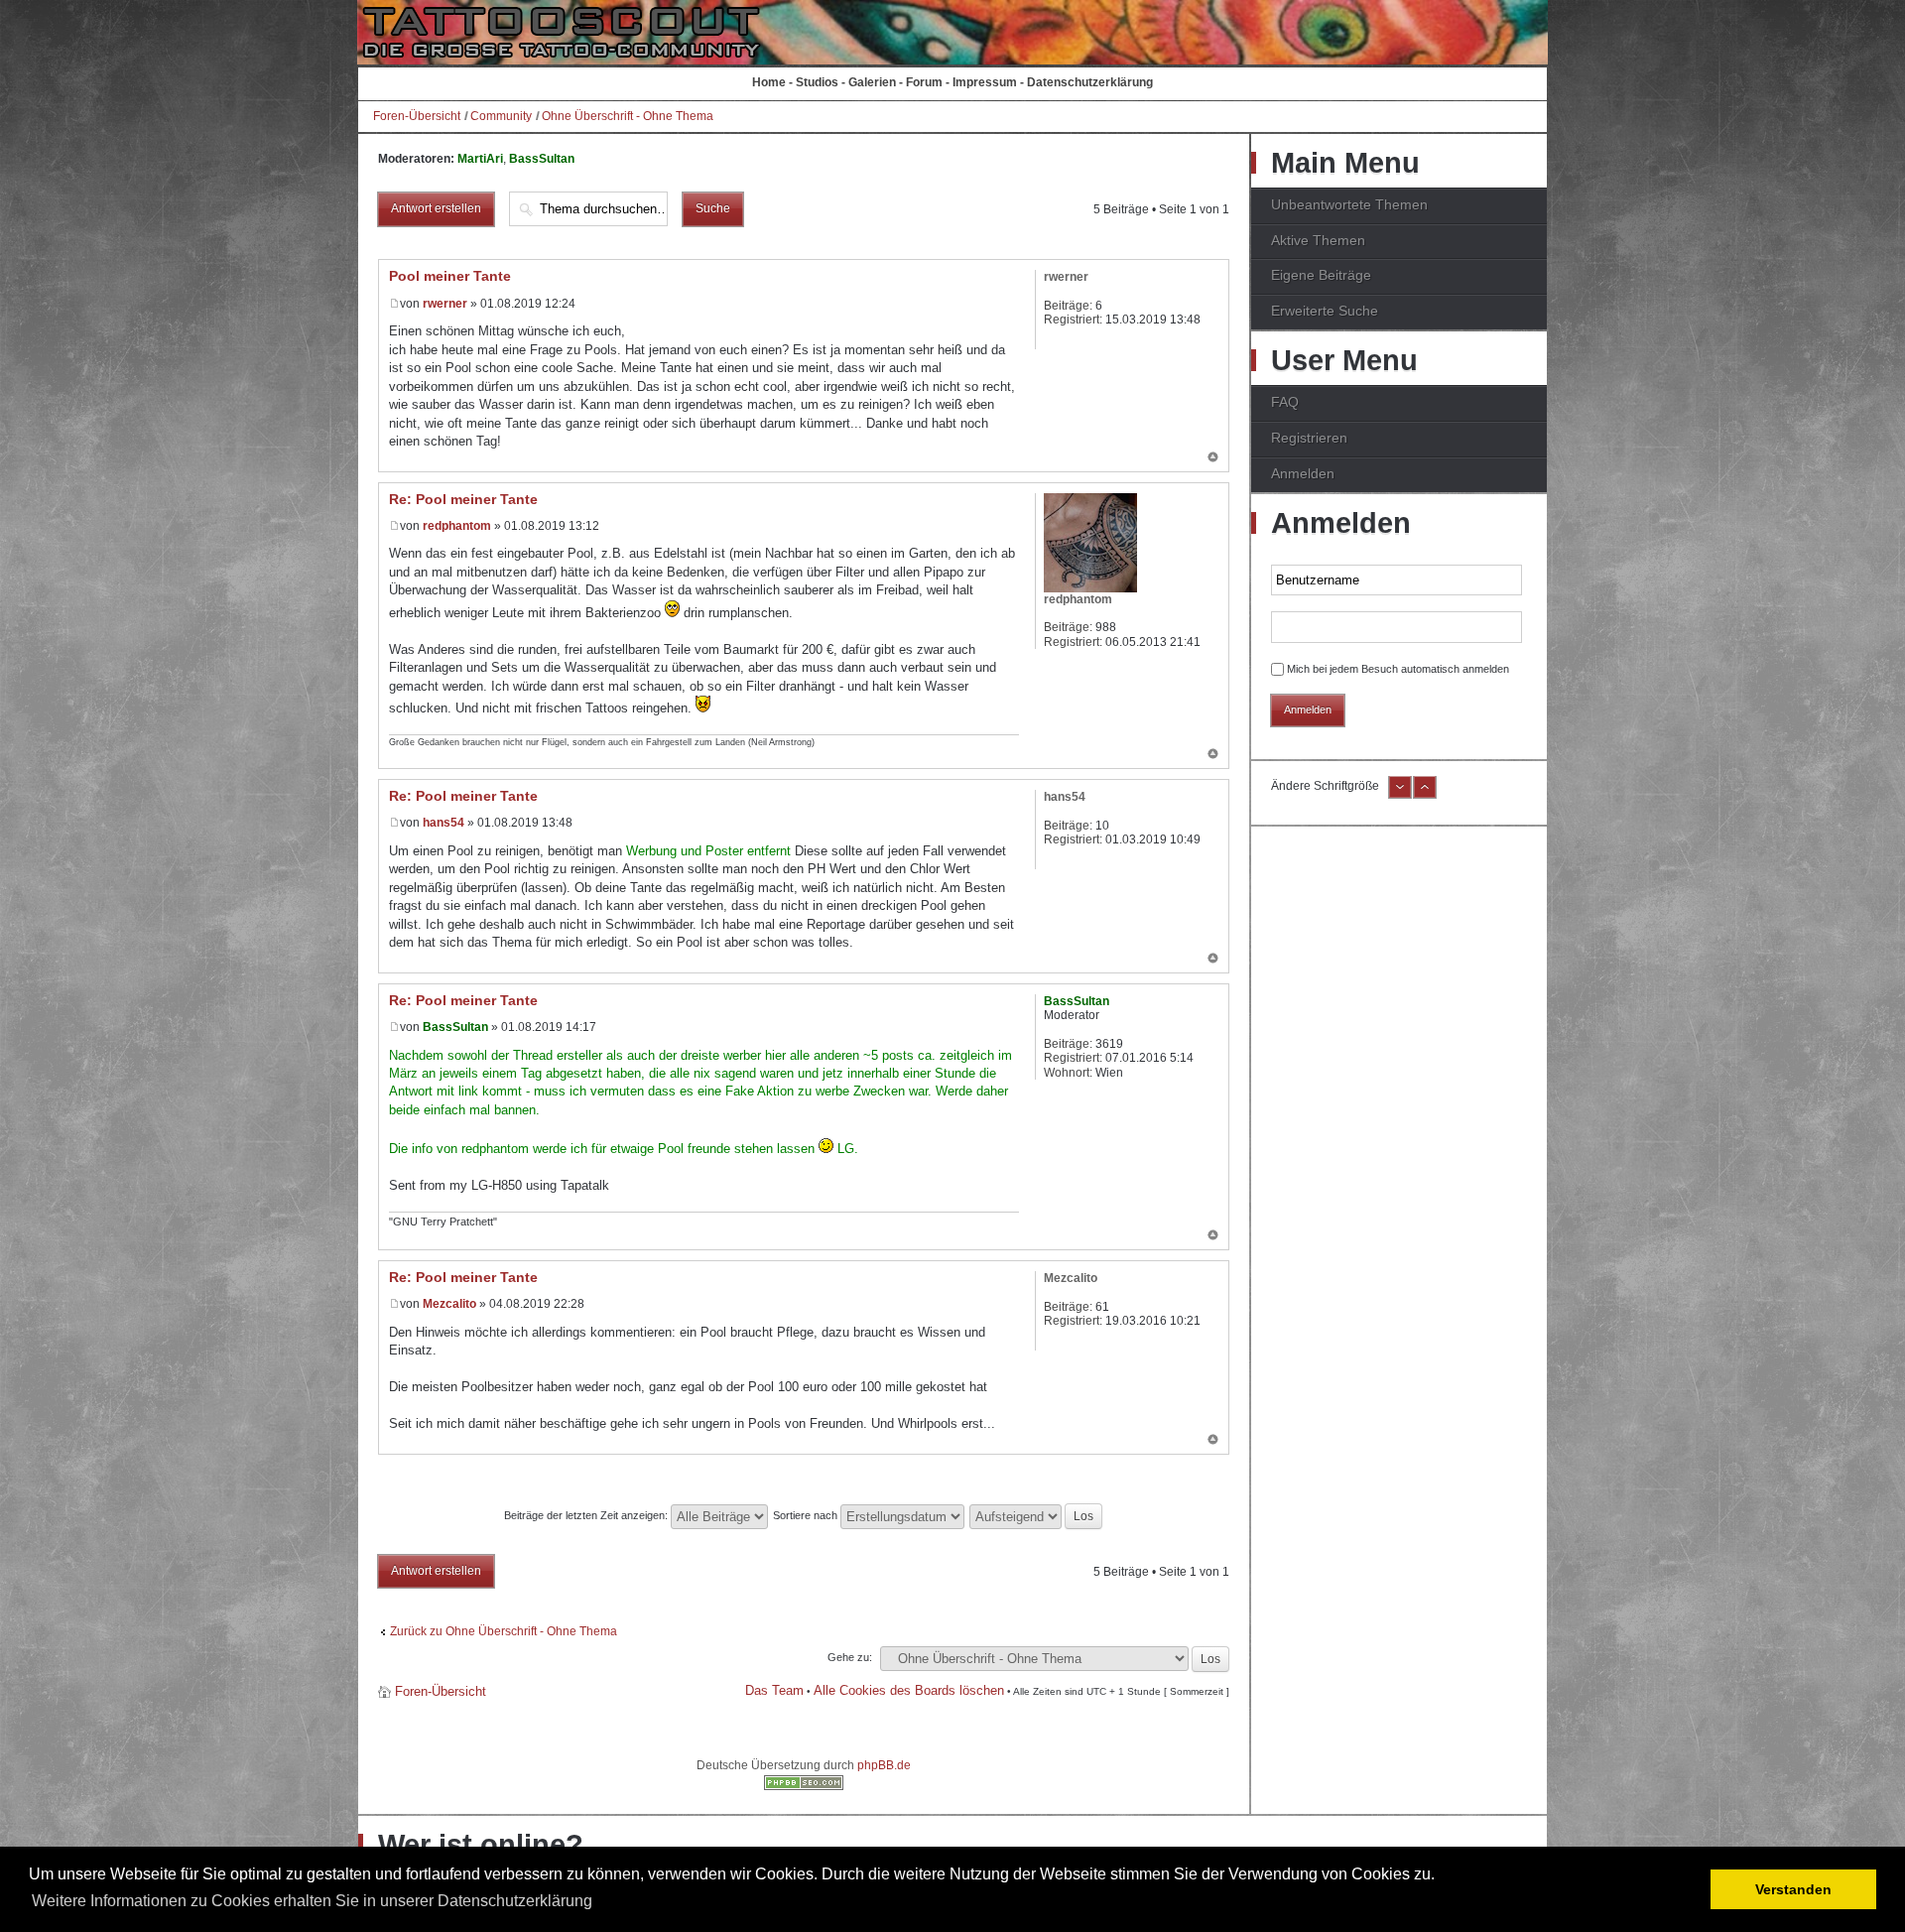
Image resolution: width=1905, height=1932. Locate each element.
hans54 (444, 823)
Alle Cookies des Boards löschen (909, 1690)
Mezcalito (449, 1304)
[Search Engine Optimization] (804, 1786)
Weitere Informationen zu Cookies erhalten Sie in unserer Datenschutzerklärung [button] (312, 1901)
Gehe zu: (850, 1657)
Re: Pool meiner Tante (463, 499)
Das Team (774, 1690)
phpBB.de (884, 1765)
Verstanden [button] (1793, 1889)
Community (501, 116)
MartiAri (480, 159)
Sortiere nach (807, 1515)
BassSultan (542, 159)
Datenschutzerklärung (1090, 82)
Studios (817, 82)
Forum (924, 82)
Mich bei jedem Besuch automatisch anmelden (1398, 669)
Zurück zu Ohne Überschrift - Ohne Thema (504, 1631)
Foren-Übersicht (417, 116)
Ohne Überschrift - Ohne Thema (628, 116)
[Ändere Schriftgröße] (1400, 795)
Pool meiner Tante (450, 276)
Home (769, 82)
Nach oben (1213, 458)
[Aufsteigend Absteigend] (1037, 1515)
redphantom (457, 526)
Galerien (872, 82)
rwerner (445, 304)
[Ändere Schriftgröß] (1425, 795)
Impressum (985, 82)
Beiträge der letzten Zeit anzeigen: (587, 1515)
